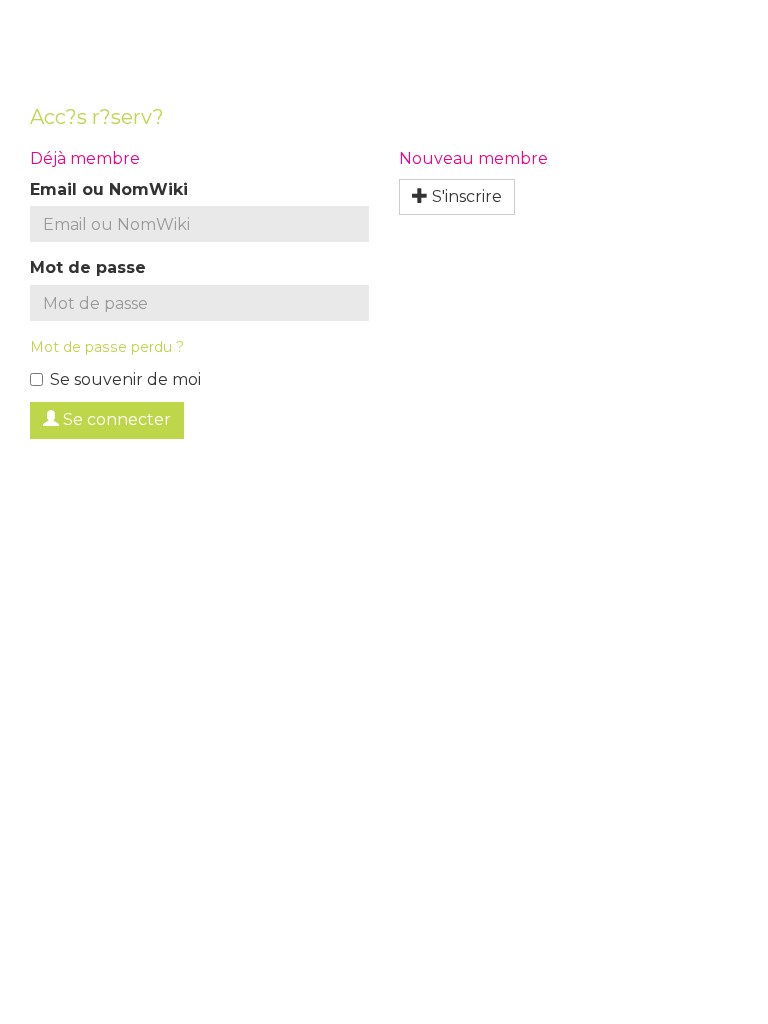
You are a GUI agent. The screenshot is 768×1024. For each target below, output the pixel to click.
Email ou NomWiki (109, 189)
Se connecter (115, 419)
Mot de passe (88, 267)
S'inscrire (465, 196)
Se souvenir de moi (125, 379)
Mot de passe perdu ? (107, 347)
